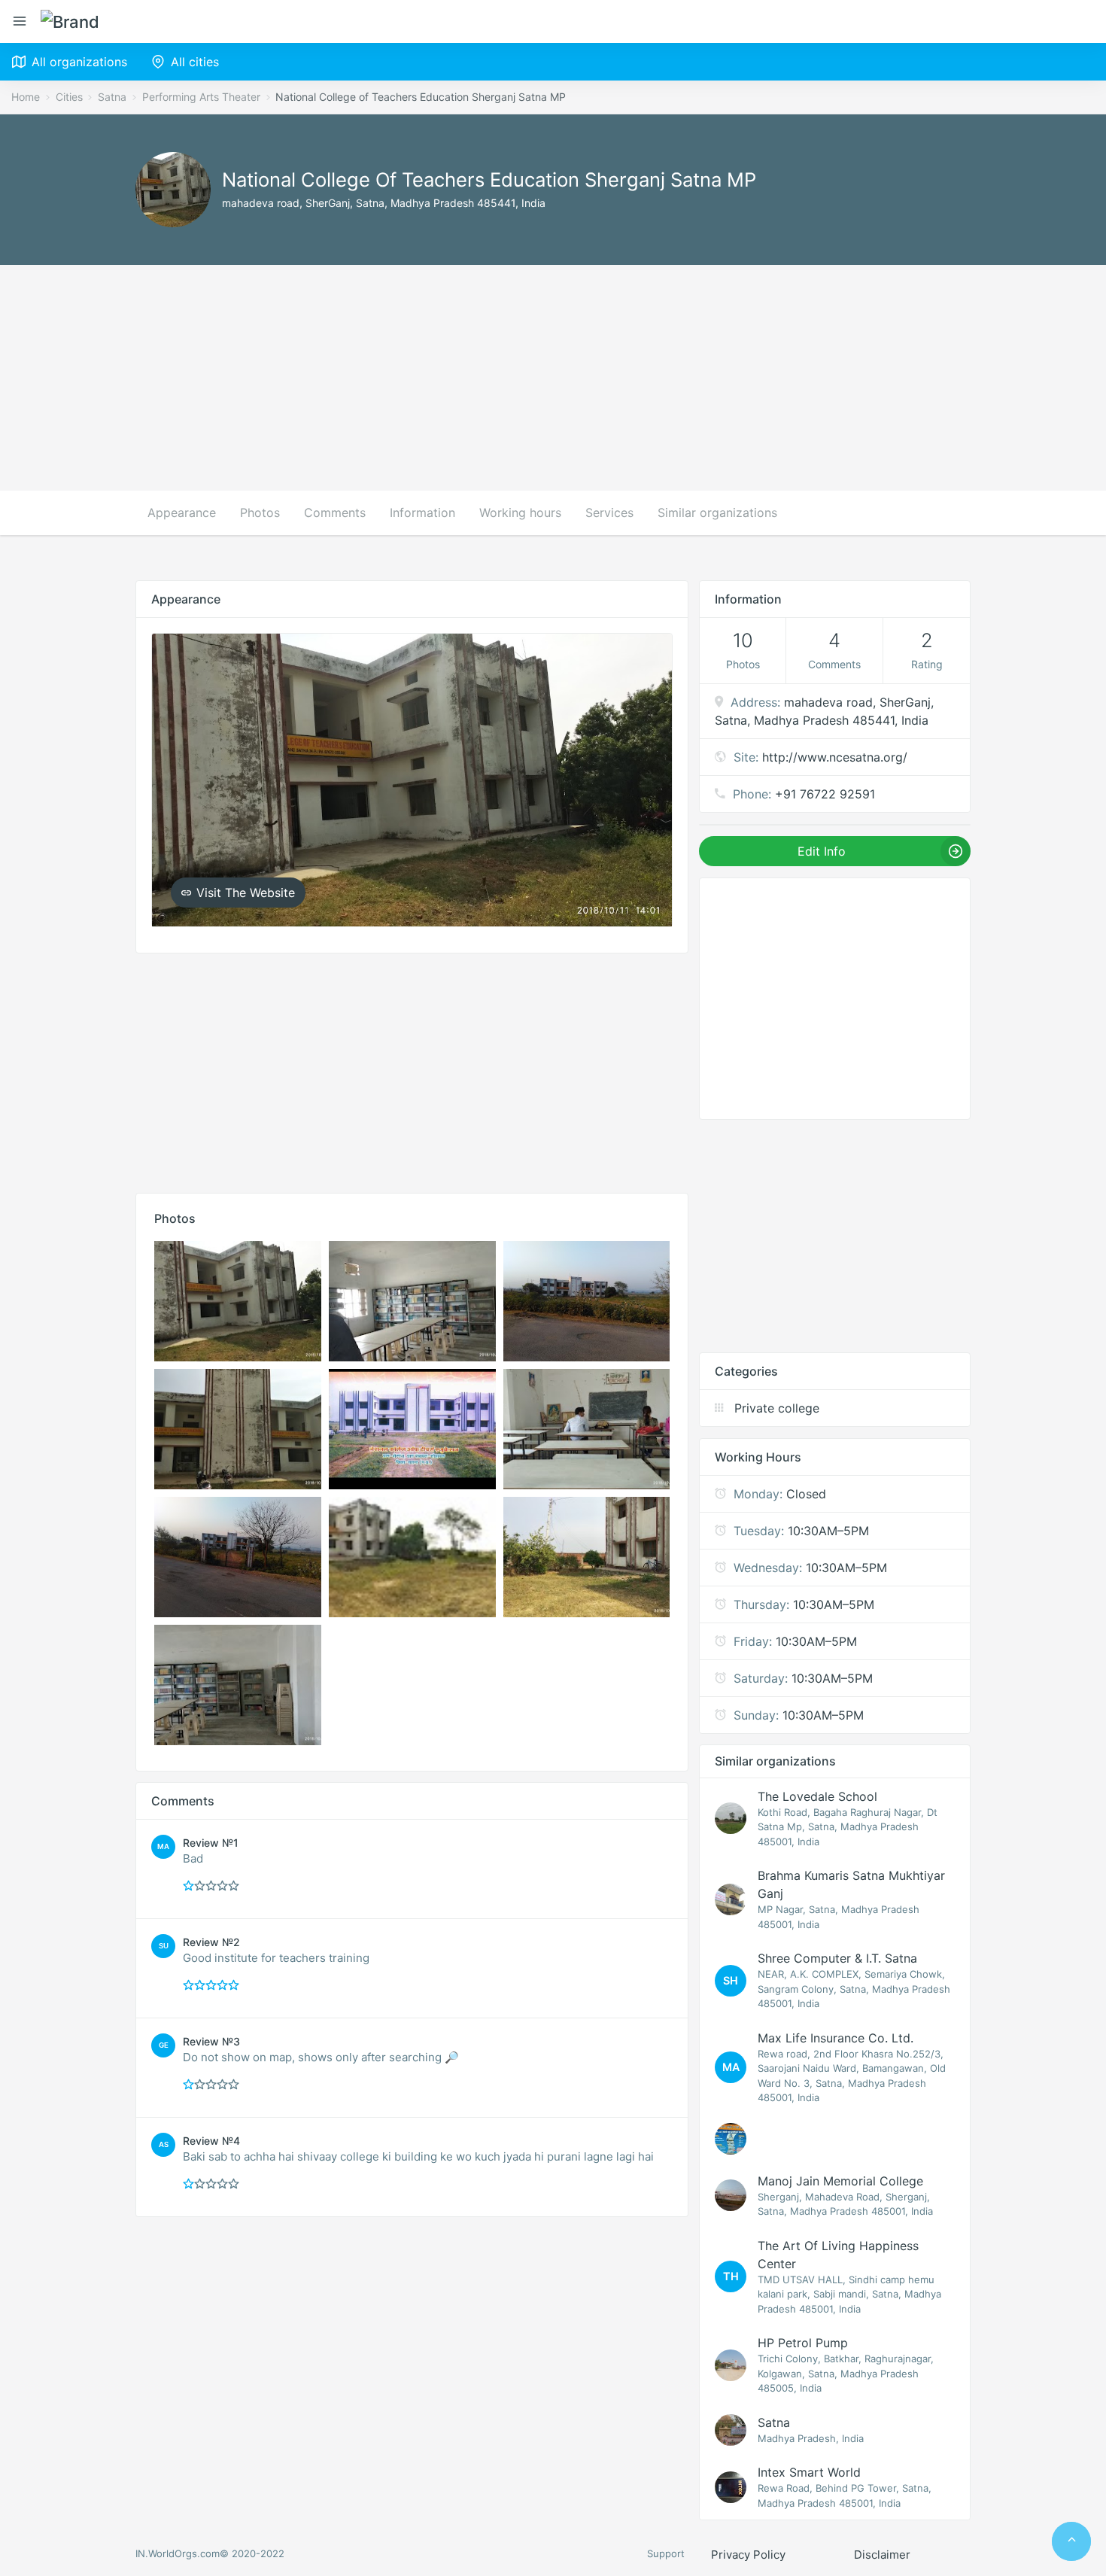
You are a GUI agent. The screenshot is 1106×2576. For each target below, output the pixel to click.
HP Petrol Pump (803, 2343)
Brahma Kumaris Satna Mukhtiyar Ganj (851, 1884)
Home (26, 97)
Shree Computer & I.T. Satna (837, 1958)
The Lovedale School (817, 1796)
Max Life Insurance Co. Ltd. (836, 2038)
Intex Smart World (809, 2472)
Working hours (520, 512)
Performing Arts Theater (201, 97)
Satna (112, 97)
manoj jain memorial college (840, 2181)
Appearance (182, 512)
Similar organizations (717, 512)
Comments (335, 512)
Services (609, 512)
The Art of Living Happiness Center (838, 2255)
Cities (69, 97)
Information (422, 512)
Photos (260, 512)
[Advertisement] (553, 378)
